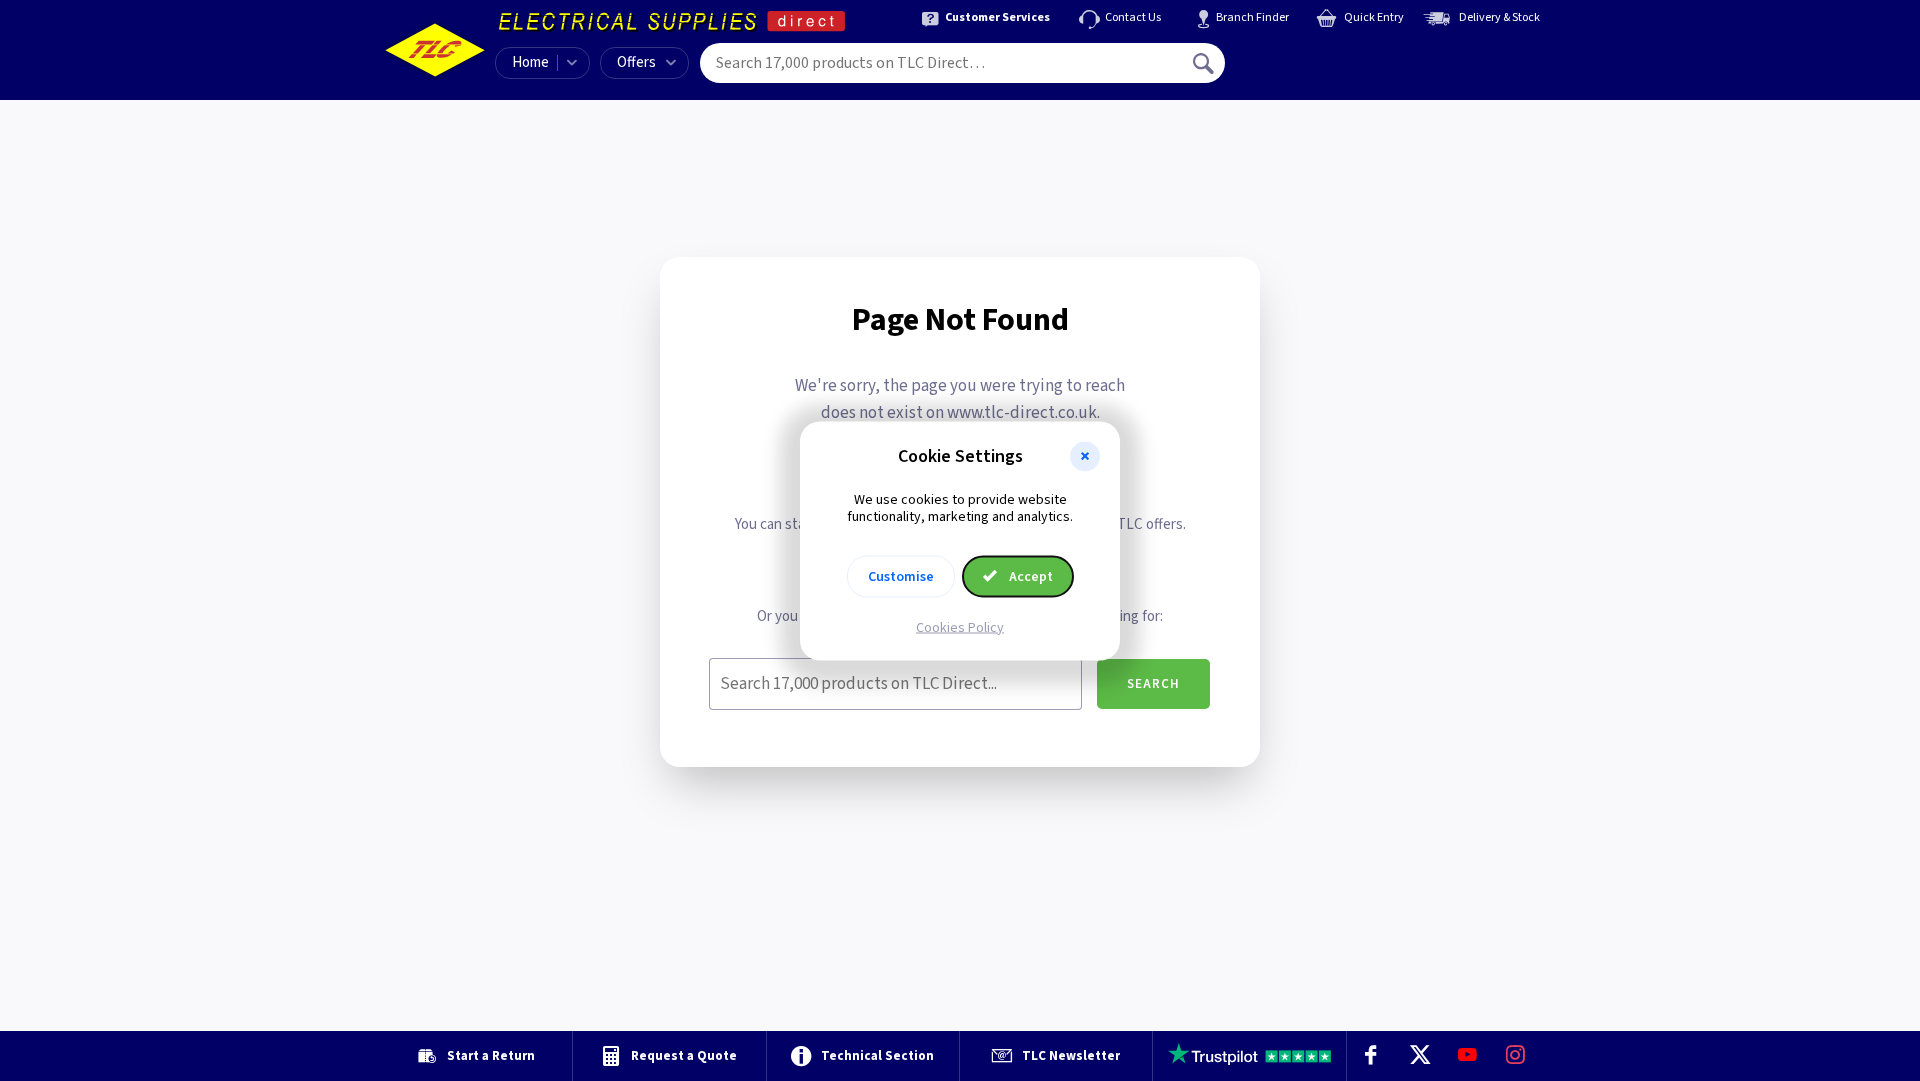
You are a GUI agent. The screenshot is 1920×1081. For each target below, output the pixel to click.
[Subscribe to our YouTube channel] (1467, 1056)
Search (1153, 684)
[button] (1085, 456)
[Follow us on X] (1419, 1056)
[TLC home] (435, 50)
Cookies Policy (960, 627)
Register (1316, 70)
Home (530, 62)
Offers (636, 62)
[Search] (1205, 63)
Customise (901, 576)
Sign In (1331, 56)
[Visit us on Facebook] (1371, 1056)
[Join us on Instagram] (1516, 1056)
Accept (1029, 576)
